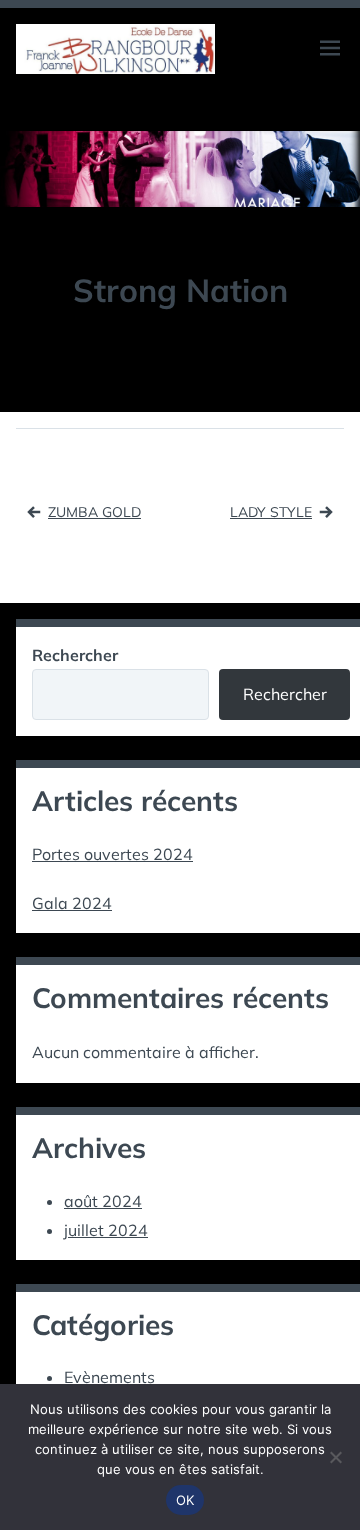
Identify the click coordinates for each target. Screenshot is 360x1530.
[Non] (335, 1457)
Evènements (109, 1377)
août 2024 (103, 1201)
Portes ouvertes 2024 (112, 854)
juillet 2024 (106, 1230)
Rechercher (75, 655)
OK (185, 1500)
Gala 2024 (72, 903)
